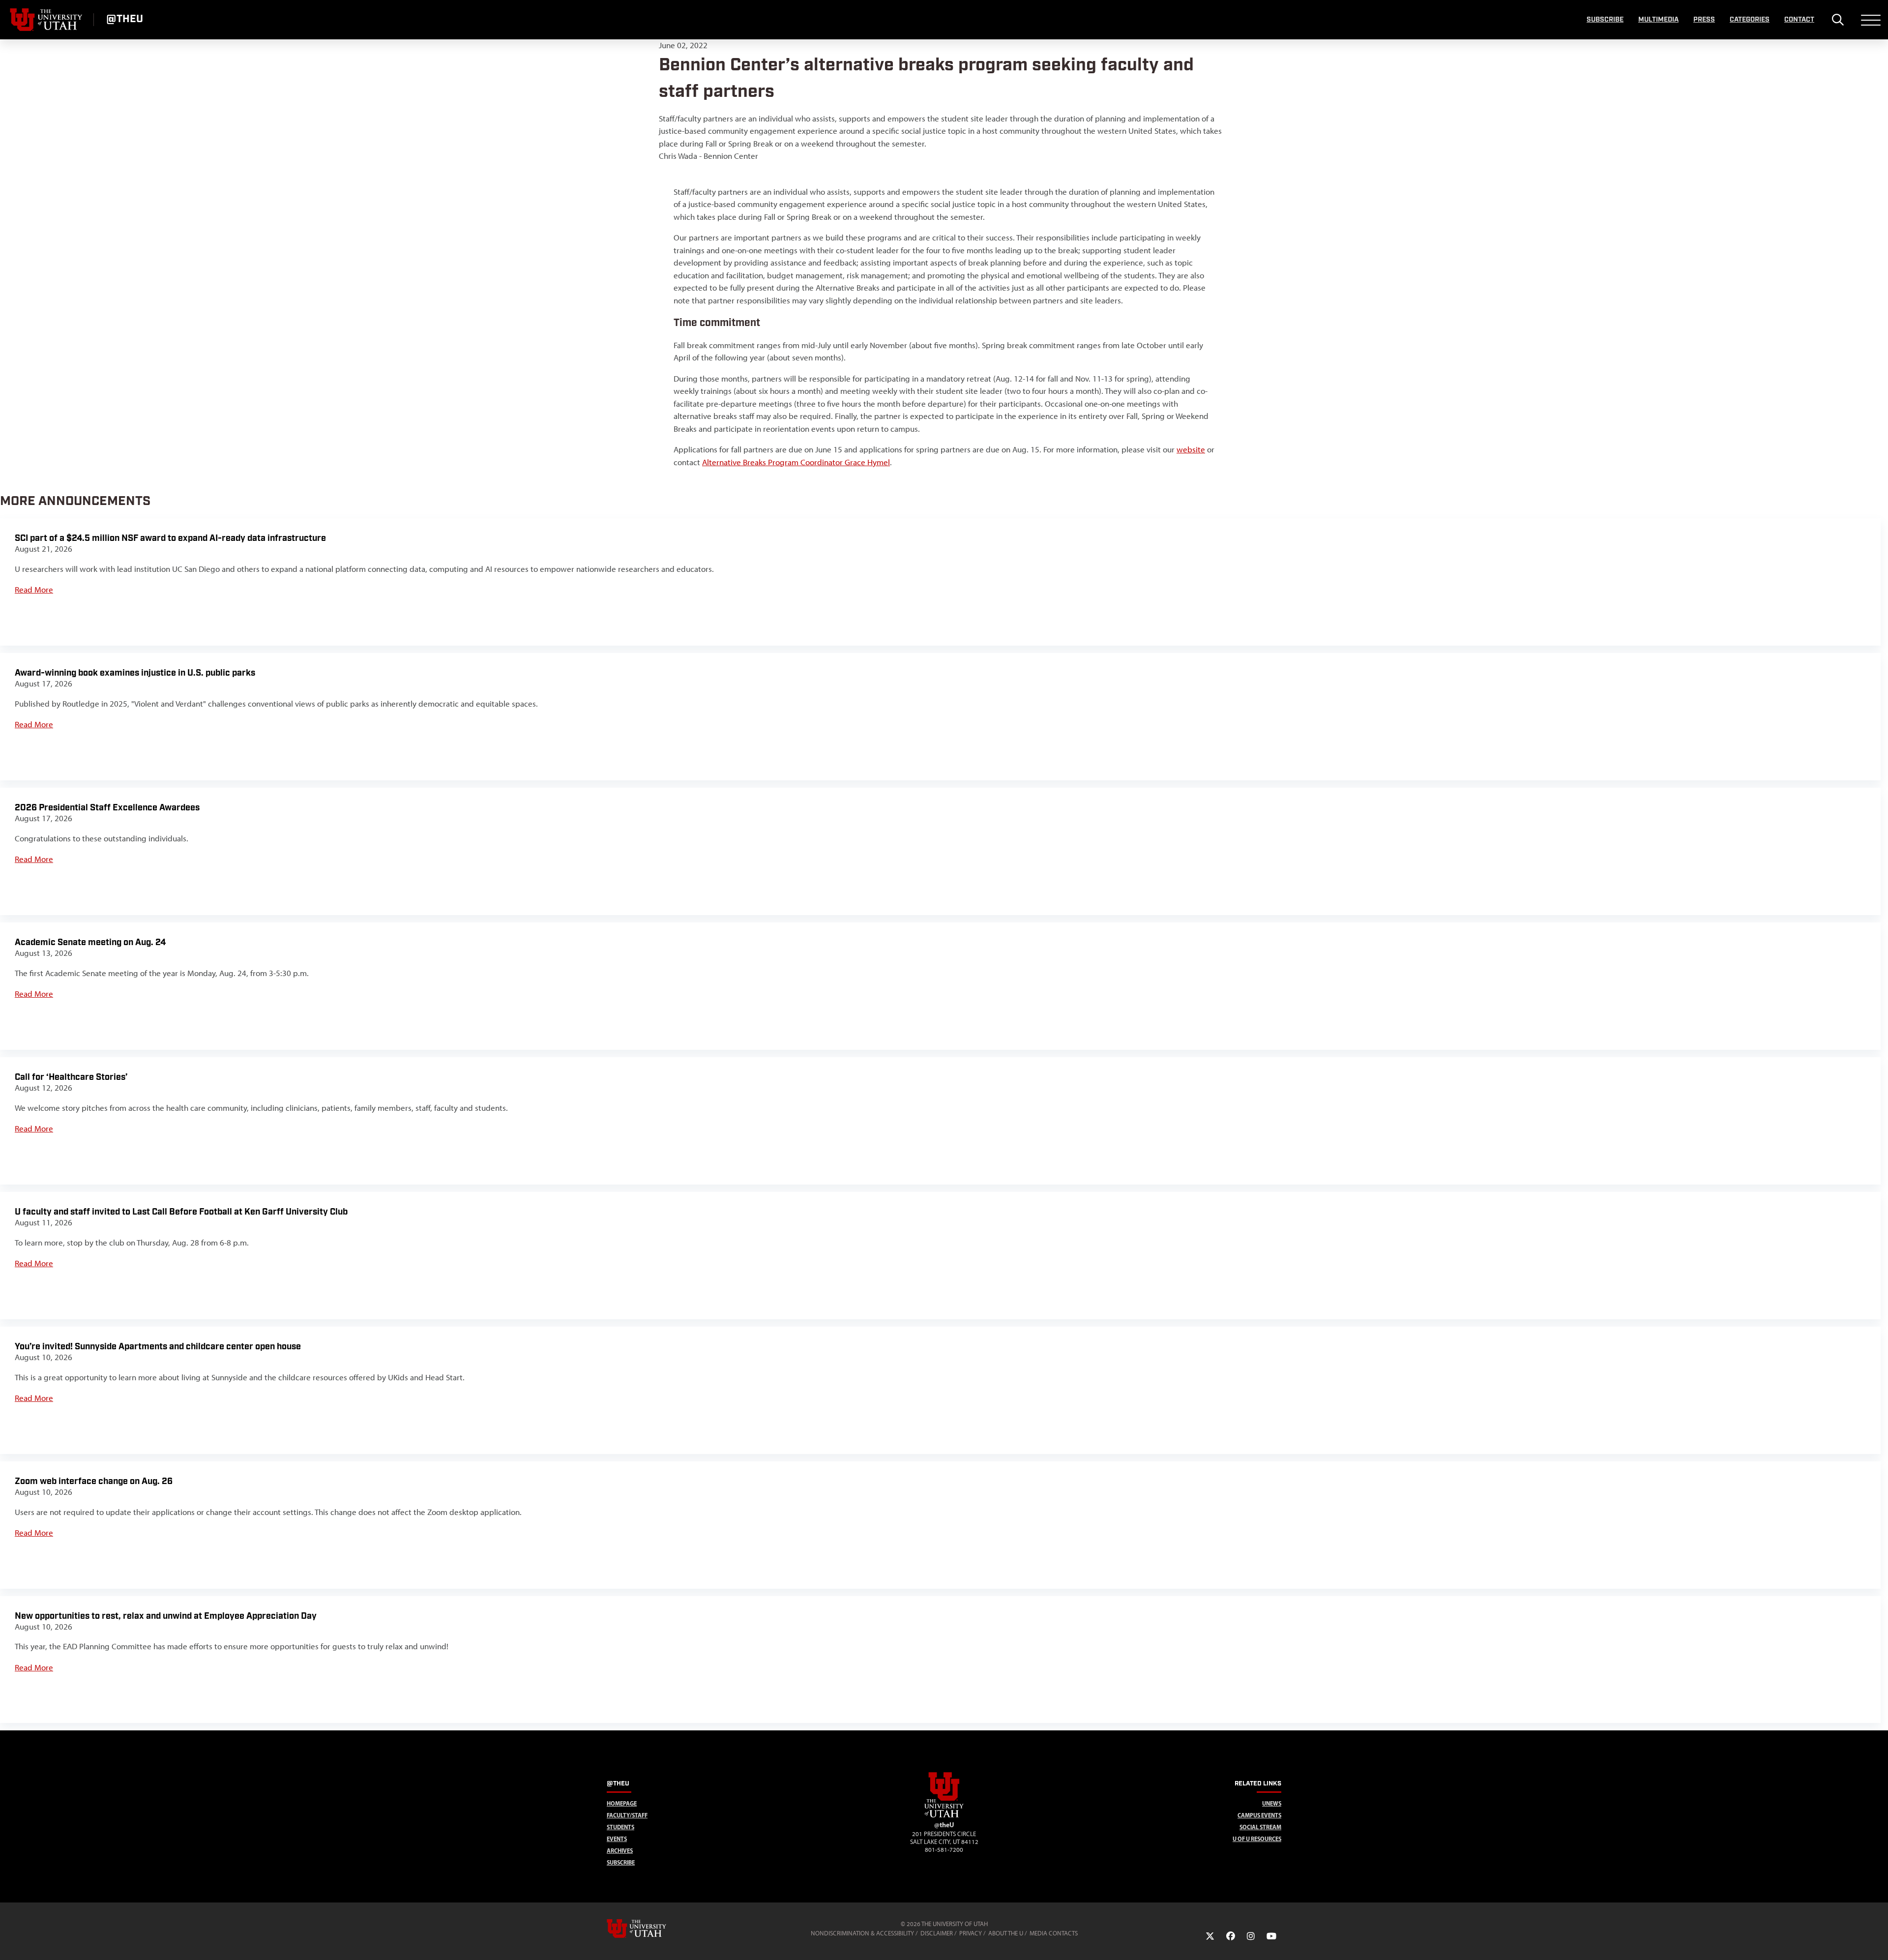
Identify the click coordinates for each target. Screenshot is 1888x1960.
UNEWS (1272, 1803)
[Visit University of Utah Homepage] (47, 20)
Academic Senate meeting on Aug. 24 (90, 942)
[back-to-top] (1876, 1941)
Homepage (622, 1803)
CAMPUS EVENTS (1259, 1815)
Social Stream (1260, 1827)
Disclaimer (937, 1933)
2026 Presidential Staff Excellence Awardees (107, 808)
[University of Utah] (650, 1929)
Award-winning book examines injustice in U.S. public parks (135, 673)
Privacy (971, 1933)
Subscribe (1605, 20)
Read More (34, 590)
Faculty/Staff (627, 1815)
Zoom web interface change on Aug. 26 (94, 1481)
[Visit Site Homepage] (944, 1815)
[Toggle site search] (1838, 20)
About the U (1006, 1933)
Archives (620, 1851)
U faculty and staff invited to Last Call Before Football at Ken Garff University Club (181, 1212)
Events (617, 1839)
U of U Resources (1257, 1839)
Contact (1799, 20)
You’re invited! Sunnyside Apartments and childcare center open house (158, 1347)
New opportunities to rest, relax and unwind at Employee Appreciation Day (166, 1616)
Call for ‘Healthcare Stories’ (71, 1077)
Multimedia (1658, 20)
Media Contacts (1054, 1933)
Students (620, 1827)
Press (1704, 20)
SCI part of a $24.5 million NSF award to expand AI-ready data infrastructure (170, 538)
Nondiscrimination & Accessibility (862, 1933)
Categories (1750, 20)
